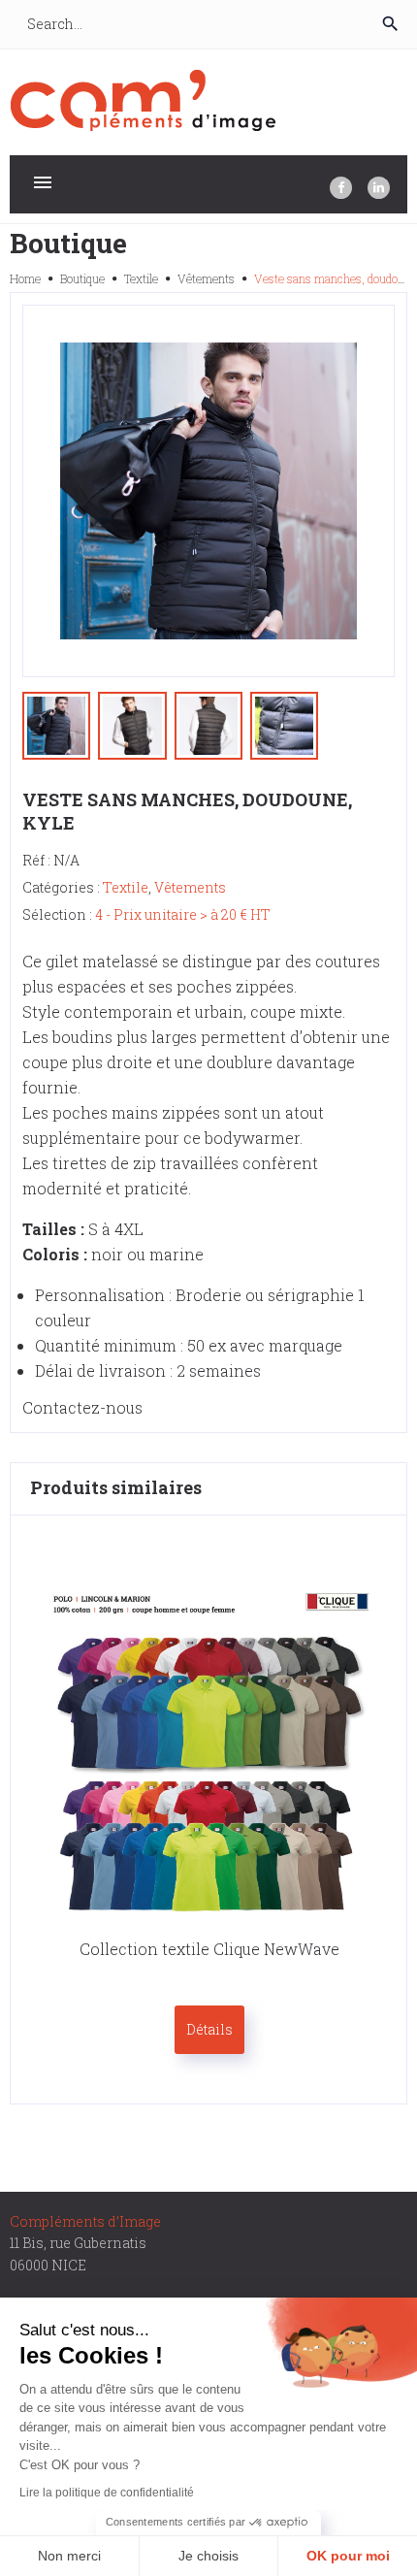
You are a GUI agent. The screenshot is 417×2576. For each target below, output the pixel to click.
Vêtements (206, 278)
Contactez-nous (82, 1407)
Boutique (82, 278)
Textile (141, 278)
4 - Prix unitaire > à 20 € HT (183, 914)
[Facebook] (341, 188)
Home (25, 278)
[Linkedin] (379, 188)
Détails (209, 2029)
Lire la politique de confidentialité (107, 2493)
